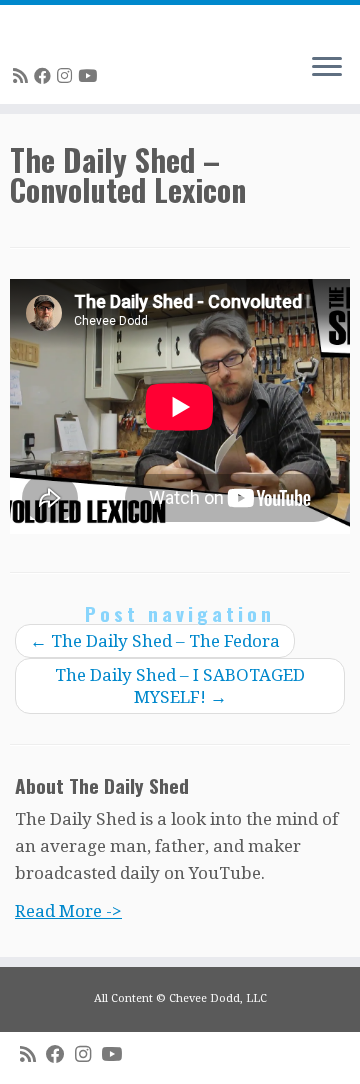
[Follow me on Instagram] (67, 76)
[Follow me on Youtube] (90, 76)
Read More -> (68, 911)
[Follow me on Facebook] (45, 76)
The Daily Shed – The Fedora (155, 641)
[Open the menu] (327, 68)
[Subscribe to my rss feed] (23, 76)
